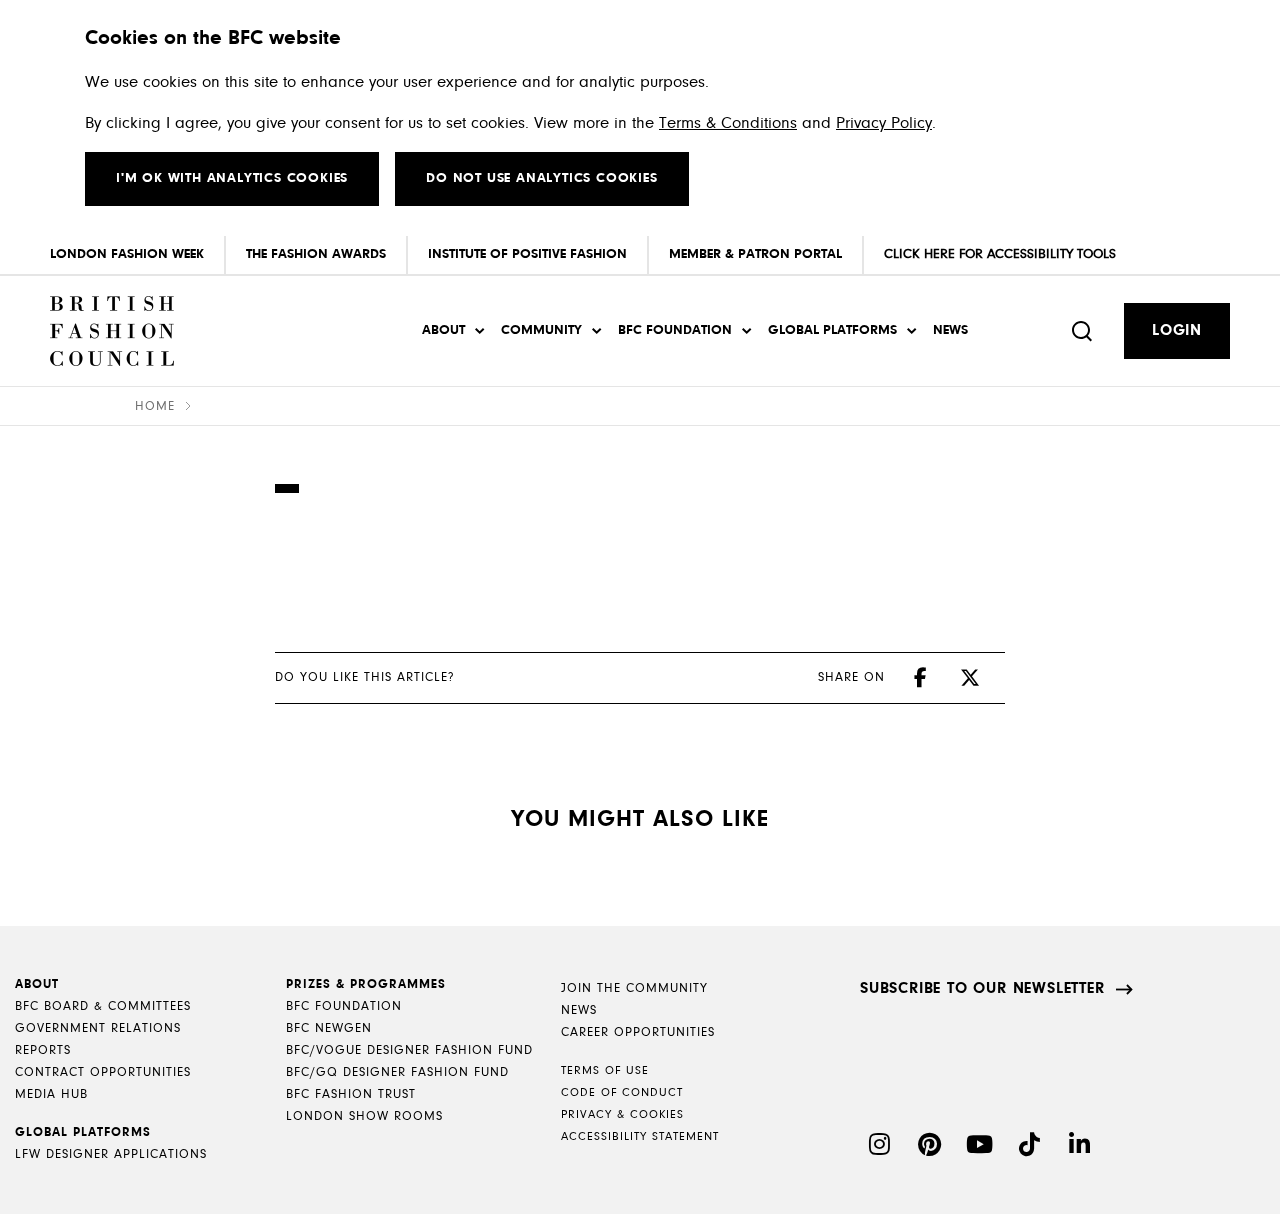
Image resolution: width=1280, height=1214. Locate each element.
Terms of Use (605, 1071)
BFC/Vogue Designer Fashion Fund (409, 1050)
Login (1177, 331)
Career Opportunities (638, 1032)
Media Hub (51, 1094)
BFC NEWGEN (329, 1028)
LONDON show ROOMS (364, 1116)
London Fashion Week (127, 255)
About (443, 331)
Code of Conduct (622, 1093)
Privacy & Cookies (622, 1115)
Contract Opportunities (103, 1072)
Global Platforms (832, 331)
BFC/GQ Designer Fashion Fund (397, 1072)
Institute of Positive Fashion (527, 255)
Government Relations (98, 1028)
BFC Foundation (675, 331)
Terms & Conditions (728, 123)
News (950, 331)
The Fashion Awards (316, 255)
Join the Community (634, 988)
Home (155, 406)
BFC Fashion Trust (351, 1094)
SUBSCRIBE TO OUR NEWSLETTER (982, 989)
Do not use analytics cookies (541, 179)
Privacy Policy (884, 123)
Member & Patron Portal (755, 255)
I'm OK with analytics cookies (232, 179)
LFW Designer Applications (111, 1154)
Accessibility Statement (640, 1137)
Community (541, 331)
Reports (43, 1050)
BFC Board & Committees (103, 1006)
